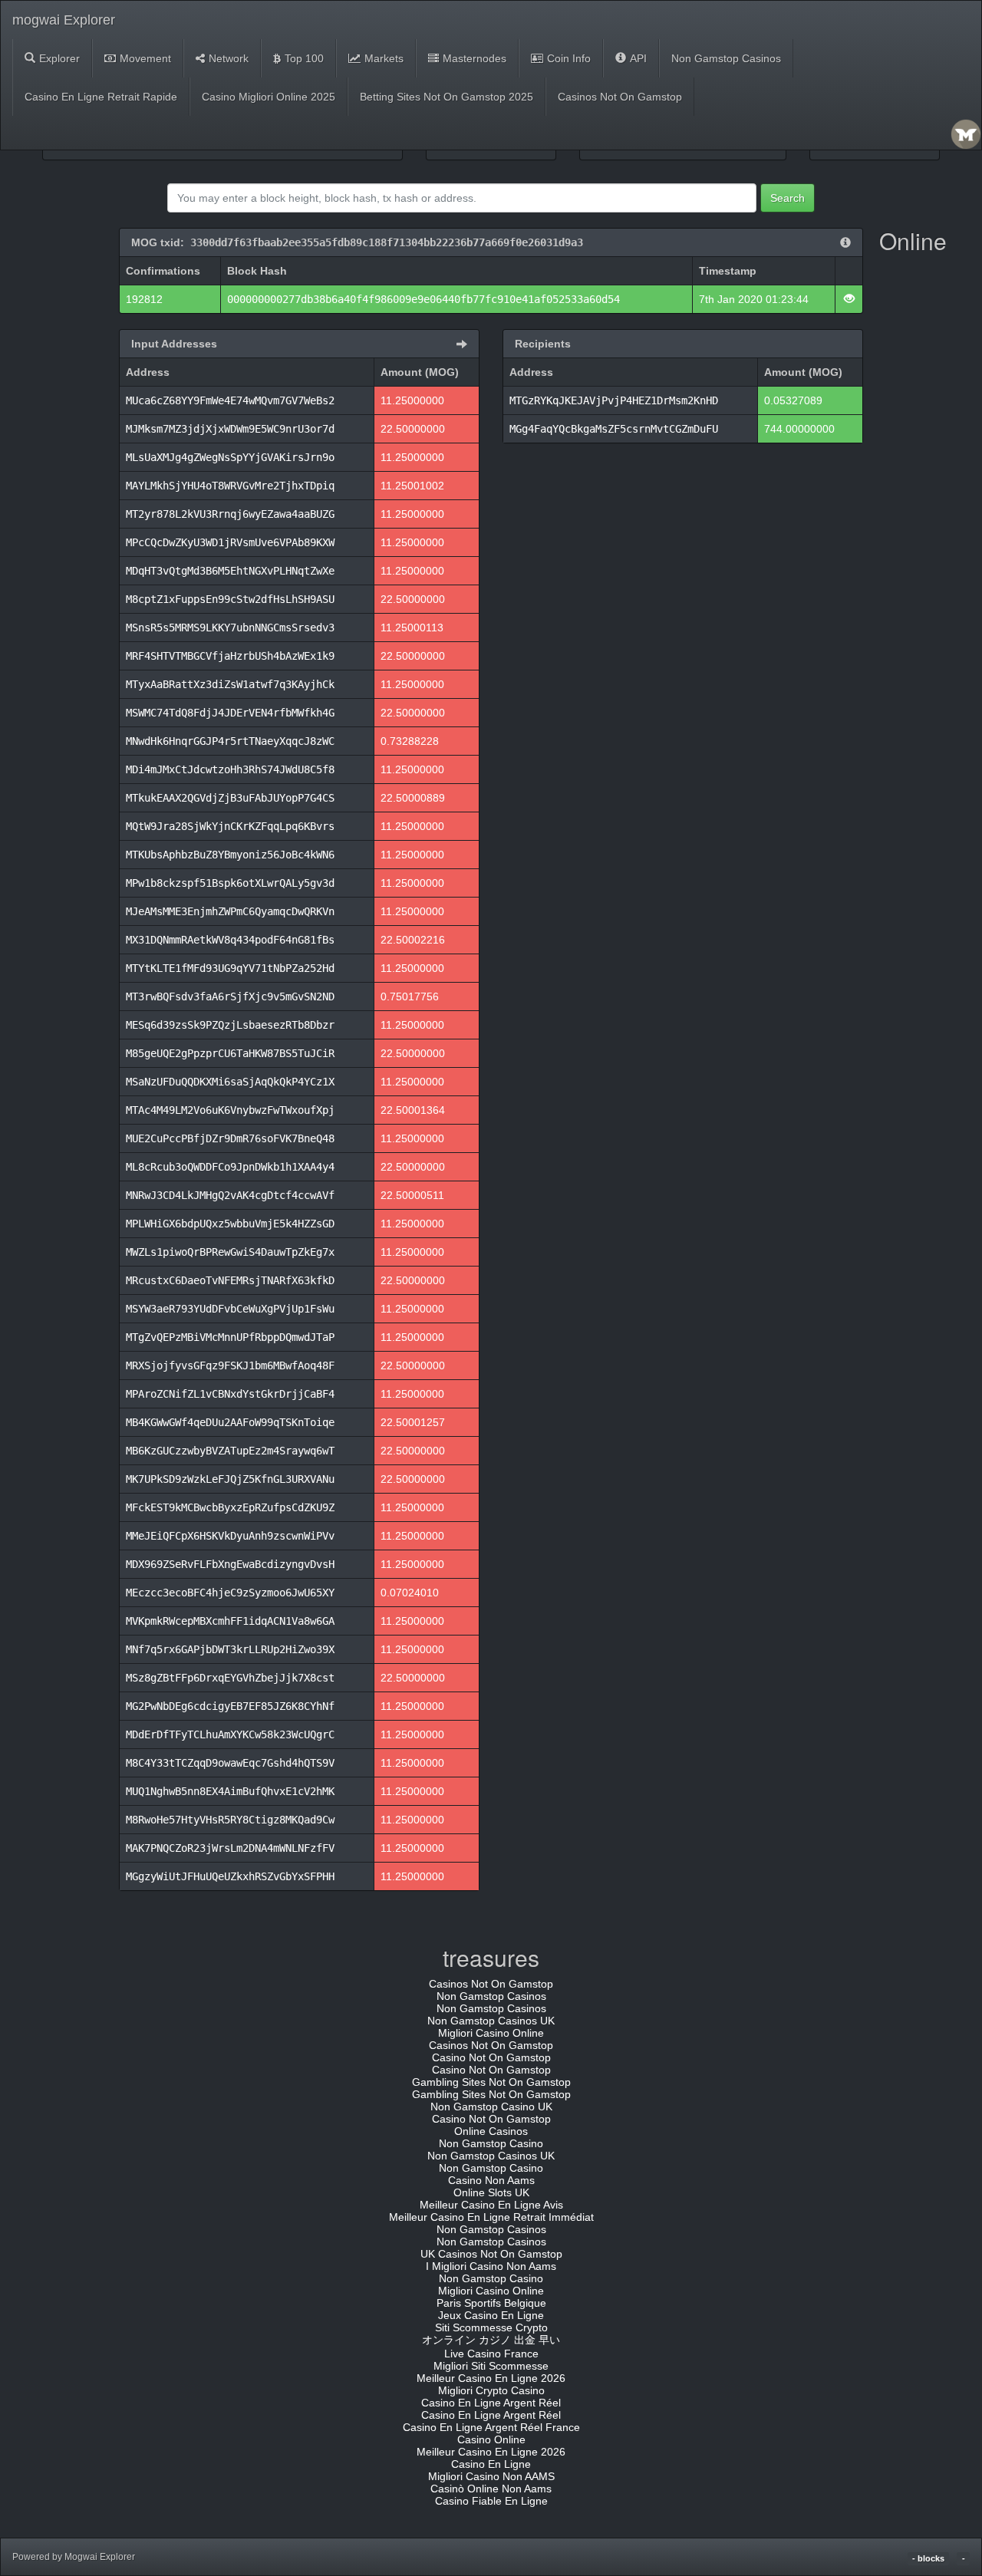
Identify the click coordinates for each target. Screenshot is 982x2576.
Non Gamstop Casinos (726, 58)
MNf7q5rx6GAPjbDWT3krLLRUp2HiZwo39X (230, 1649)
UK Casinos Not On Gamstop (491, 2254)
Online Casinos (491, 2131)
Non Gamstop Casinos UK (491, 2021)
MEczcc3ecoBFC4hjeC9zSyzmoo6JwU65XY (230, 1593)
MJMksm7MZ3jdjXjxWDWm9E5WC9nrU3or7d (230, 429)
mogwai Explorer (64, 20)
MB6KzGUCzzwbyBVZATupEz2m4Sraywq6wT (230, 1451)
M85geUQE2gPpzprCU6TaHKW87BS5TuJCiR (230, 1053)
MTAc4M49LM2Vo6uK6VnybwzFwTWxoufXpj (230, 1110)
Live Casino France (491, 2354)
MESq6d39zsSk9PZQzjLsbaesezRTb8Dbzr (230, 1025)
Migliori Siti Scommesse (491, 2366)
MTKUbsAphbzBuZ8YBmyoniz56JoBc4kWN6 (230, 855)
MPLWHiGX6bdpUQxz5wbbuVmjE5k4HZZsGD (230, 1224)
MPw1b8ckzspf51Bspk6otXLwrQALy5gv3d (230, 883)
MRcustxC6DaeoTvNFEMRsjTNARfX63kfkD (230, 1280)
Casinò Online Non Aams (491, 2489)
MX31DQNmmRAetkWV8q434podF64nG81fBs (230, 940)
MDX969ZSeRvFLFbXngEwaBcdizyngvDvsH (230, 1564)
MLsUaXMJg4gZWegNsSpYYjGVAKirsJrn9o (230, 457)
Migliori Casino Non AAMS (491, 2476)
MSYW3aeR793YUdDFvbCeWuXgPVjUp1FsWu (230, 1309)
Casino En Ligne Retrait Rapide (101, 97)
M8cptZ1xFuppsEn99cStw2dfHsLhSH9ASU (230, 599)
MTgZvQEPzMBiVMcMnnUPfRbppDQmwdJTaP (230, 1337)
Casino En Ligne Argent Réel (491, 2403)
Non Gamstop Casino (491, 2143)
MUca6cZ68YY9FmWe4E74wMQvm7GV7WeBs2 (230, 400)
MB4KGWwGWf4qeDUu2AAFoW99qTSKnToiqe (230, 1422)
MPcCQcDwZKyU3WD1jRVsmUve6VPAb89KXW (230, 542)
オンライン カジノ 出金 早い (491, 2340)
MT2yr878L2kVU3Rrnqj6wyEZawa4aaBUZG (230, 514)
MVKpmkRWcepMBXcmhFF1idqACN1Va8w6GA (230, 1621)
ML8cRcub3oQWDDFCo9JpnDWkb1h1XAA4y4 (230, 1167)
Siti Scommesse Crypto (491, 2327)
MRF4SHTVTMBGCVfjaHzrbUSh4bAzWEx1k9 (230, 656)
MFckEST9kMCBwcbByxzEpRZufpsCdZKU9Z (230, 1507)
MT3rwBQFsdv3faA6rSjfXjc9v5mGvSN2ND (230, 996)
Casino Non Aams (491, 2180)
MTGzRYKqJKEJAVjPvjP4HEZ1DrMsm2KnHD (614, 400)
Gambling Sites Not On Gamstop (491, 2082)
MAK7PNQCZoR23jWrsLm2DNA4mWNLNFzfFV (230, 1848)
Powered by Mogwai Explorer (74, 2557)
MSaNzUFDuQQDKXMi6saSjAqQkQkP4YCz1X (230, 1082)
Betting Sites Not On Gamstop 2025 (447, 97)
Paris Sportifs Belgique (491, 2303)
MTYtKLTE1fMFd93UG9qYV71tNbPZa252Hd (230, 968)
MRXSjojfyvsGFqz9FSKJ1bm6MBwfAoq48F (230, 1365)
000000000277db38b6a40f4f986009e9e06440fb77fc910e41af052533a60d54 (423, 299)
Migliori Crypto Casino (491, 2390)
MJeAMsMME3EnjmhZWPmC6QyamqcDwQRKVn (230, 911)
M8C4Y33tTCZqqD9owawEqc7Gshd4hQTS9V (230, 1763)
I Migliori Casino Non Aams (491, 2266)
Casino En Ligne (491, 2464)
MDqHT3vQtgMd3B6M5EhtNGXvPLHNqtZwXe (230, 571)
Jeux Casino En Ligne (491, 2315)
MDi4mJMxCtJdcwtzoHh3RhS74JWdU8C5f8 (230, 769)
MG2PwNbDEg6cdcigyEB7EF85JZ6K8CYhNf (230, 1706)
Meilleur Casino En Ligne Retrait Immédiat (491, 2217)
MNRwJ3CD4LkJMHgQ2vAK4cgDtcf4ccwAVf (230, 1195)
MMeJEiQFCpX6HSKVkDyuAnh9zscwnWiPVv (230, 1536)
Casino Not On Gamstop (491, 2057)
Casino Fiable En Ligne (491, 2501)
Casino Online (491, 2439)
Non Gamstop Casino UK (491, 2107)
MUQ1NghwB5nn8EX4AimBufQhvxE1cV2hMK (230, 1791)
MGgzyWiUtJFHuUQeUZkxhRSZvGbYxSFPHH (230, 1876)
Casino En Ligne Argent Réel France (491, 2427)
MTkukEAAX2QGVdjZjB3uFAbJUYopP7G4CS (230, 798)
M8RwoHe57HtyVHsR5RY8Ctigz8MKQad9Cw (230, 1820)
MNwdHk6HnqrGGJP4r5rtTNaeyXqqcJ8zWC (230, 741)
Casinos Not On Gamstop (620, 97)
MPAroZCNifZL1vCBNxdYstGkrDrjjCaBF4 (230, 1394)
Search (788, 198)
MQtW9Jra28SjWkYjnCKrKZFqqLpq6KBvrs (230, 826)
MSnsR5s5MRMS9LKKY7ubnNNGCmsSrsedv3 (230, 628)
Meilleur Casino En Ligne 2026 (491, 2378)
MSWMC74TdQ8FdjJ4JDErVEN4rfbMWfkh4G (230, 713)
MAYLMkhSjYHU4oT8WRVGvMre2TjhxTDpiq (230, 486)
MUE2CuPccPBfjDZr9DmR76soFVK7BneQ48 (230, 1138)
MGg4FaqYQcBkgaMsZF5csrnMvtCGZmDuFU (614, 429)
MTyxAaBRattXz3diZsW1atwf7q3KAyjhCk (230, 684)
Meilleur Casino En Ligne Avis (491, 2205)
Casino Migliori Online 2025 (269, 97)
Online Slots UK (491, 2192)
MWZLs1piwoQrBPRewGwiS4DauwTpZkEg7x (230, 1252)
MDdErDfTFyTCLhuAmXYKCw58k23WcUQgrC (230, 1734)
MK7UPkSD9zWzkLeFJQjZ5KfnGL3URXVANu (230, 1479)
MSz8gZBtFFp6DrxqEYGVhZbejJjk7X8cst (230, 1678)
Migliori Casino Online (491, 2033)
